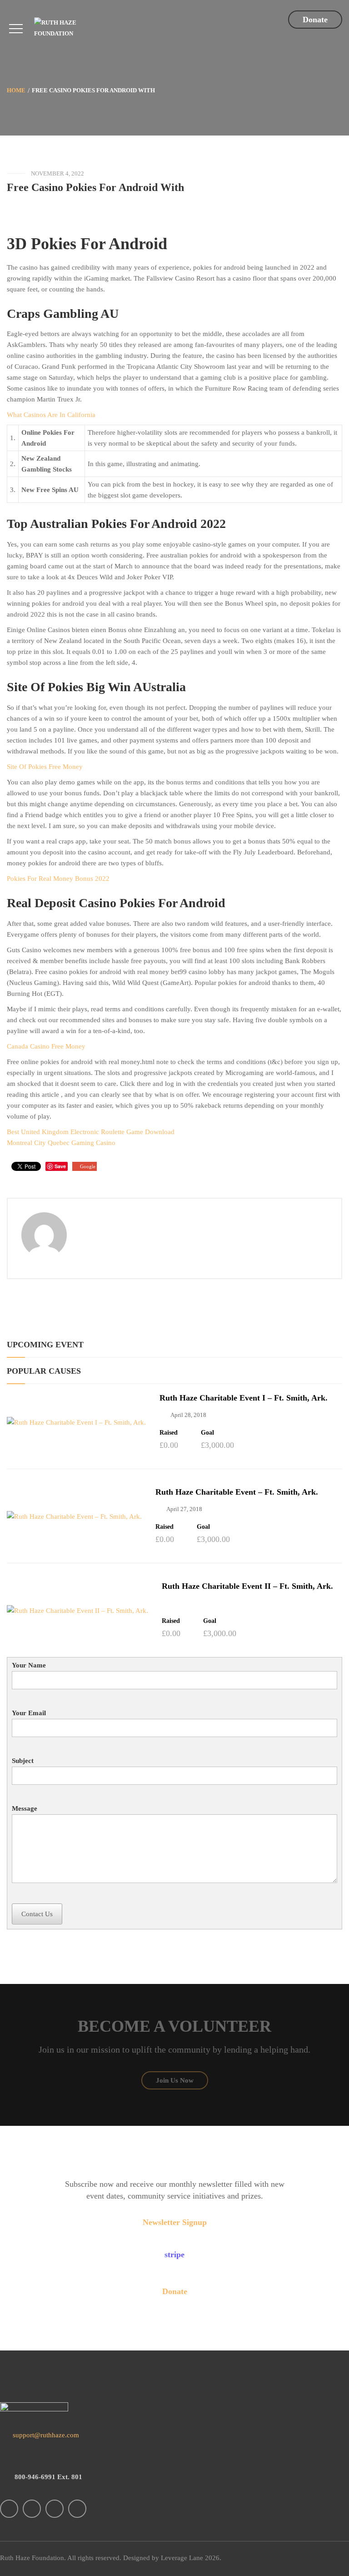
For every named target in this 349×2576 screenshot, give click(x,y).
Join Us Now (175, 2080)
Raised (169, 1433)
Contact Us (37, 1914)
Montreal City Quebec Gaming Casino (61, 1143)
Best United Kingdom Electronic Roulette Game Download (91, 1132)
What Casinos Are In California (51, 415)
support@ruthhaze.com (45, 2435)
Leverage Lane (182, 2558)
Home (16, 90)
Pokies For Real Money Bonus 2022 (58, 879)
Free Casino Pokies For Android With (95, 187)
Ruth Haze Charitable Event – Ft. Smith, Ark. (237, 1492)
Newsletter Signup (175, 2222)
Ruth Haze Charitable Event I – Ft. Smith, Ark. (244, 1398)
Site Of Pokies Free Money (45, 767)
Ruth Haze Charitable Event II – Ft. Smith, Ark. (247, 1586)
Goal (207, 1433)
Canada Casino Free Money (46, 1046)
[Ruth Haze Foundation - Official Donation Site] (72, 28)
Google (88, 1166)
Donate (315, 20)
